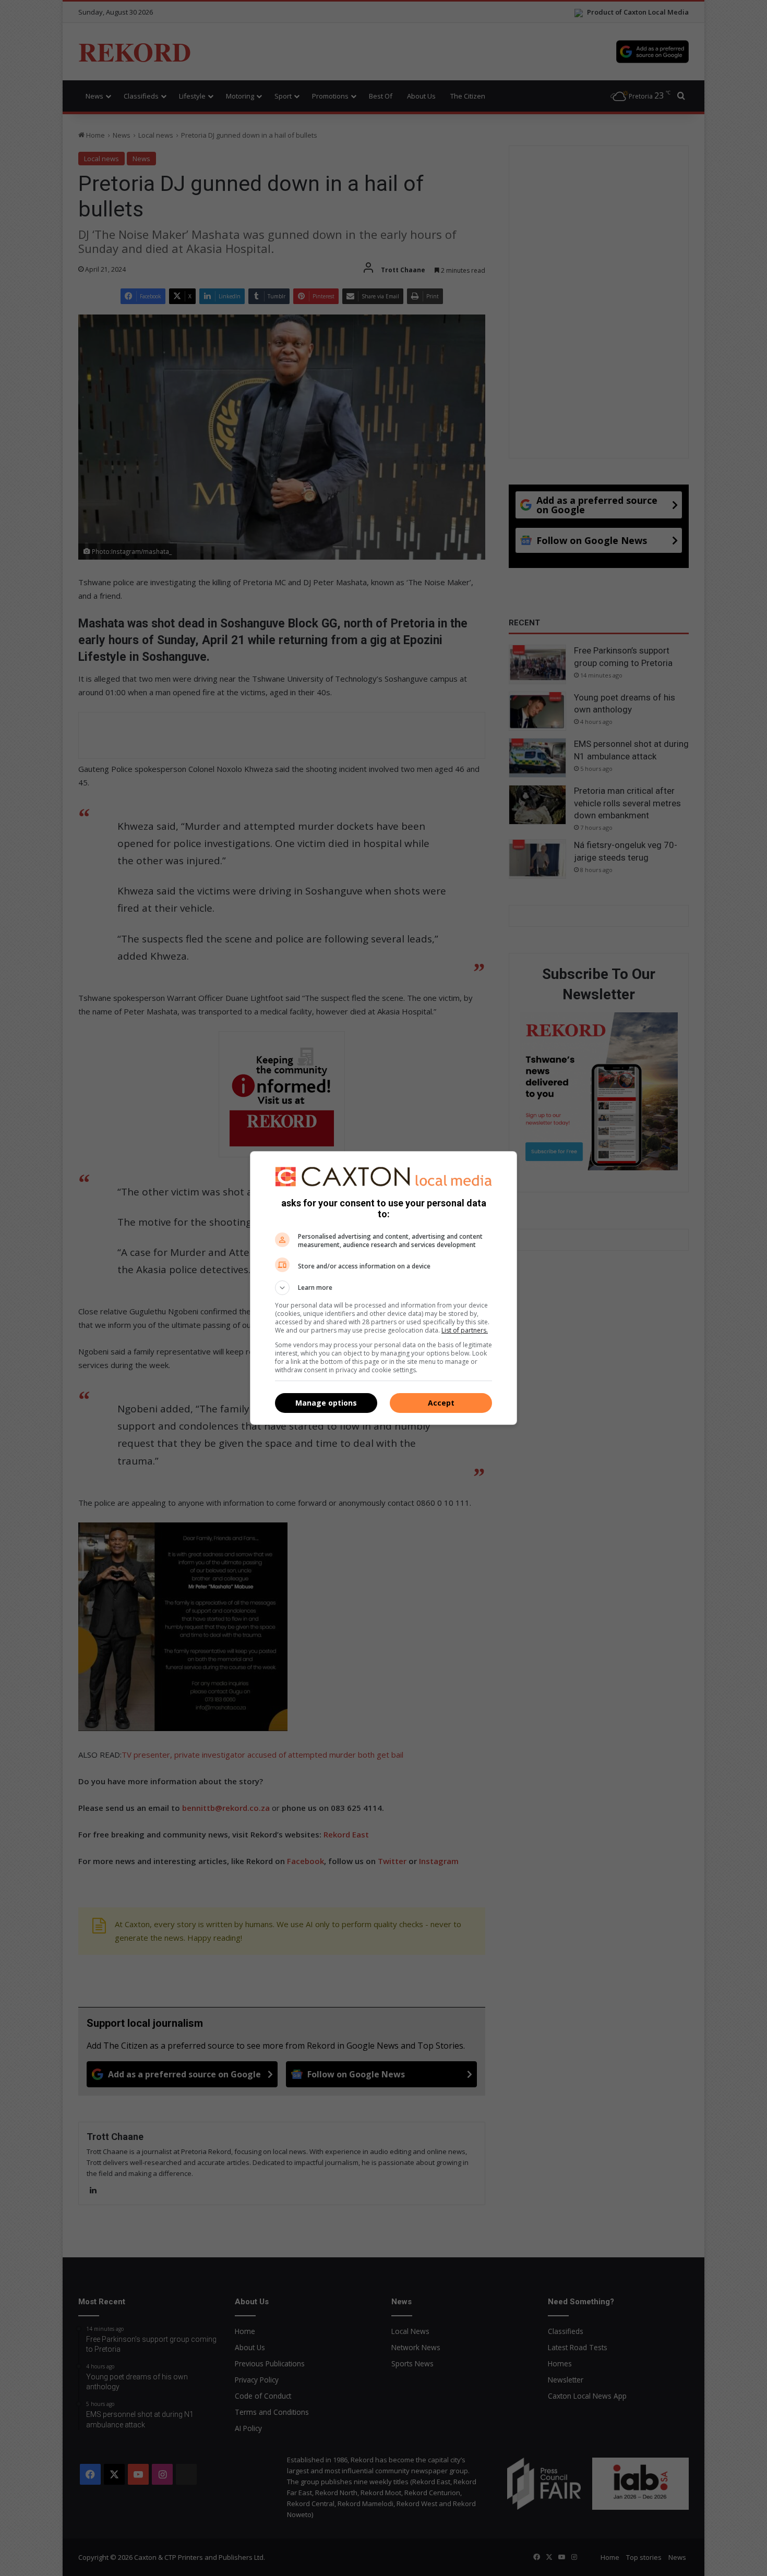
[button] (383, 1288)
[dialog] (383, 1288)
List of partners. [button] (465, 1330)
